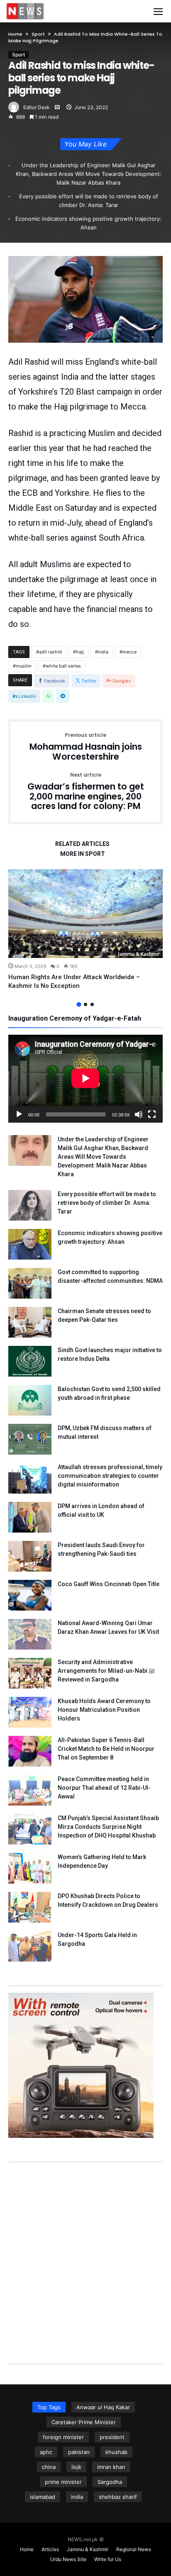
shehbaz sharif (118, 2497)
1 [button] (79, 1004)
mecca (129, 652)
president (112, 2437)
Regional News (134, 2549)
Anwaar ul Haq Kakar (103, 2407)
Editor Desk (37, 107)
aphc (46, 2452)
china (49, 2467)
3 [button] (92, 1004)
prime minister (63, 2482)
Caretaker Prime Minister (84, 2422)
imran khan (111, 2467)
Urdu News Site (68, 2559)
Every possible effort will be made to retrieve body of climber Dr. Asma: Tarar (89, 201)
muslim (24, 666)
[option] (85, 930)
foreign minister (63, 2437)
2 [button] (85, 1004)
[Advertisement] (85, 2254)
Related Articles (82, 844)
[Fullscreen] (152, 1114)
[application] (85, 1079)
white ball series (63, 666)
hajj (80, 652)
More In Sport (83, 854)
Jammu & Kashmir (139, 954)
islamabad (43, 2497)
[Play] (19, 1114)
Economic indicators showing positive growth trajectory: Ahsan (88, 223)
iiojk (76, 2467)
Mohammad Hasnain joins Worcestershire (86, 747)
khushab (116, 2452)
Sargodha (110, 2482)
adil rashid (50, 652)
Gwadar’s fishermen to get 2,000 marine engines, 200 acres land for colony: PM (86, 792)
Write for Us (108, 2559)
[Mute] (139, 1114)
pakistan (79, 2452)
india (103, 652)
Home (15, 34)
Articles (50, 2549)
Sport (38, 34)
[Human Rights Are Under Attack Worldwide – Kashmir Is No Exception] (85, 913)
